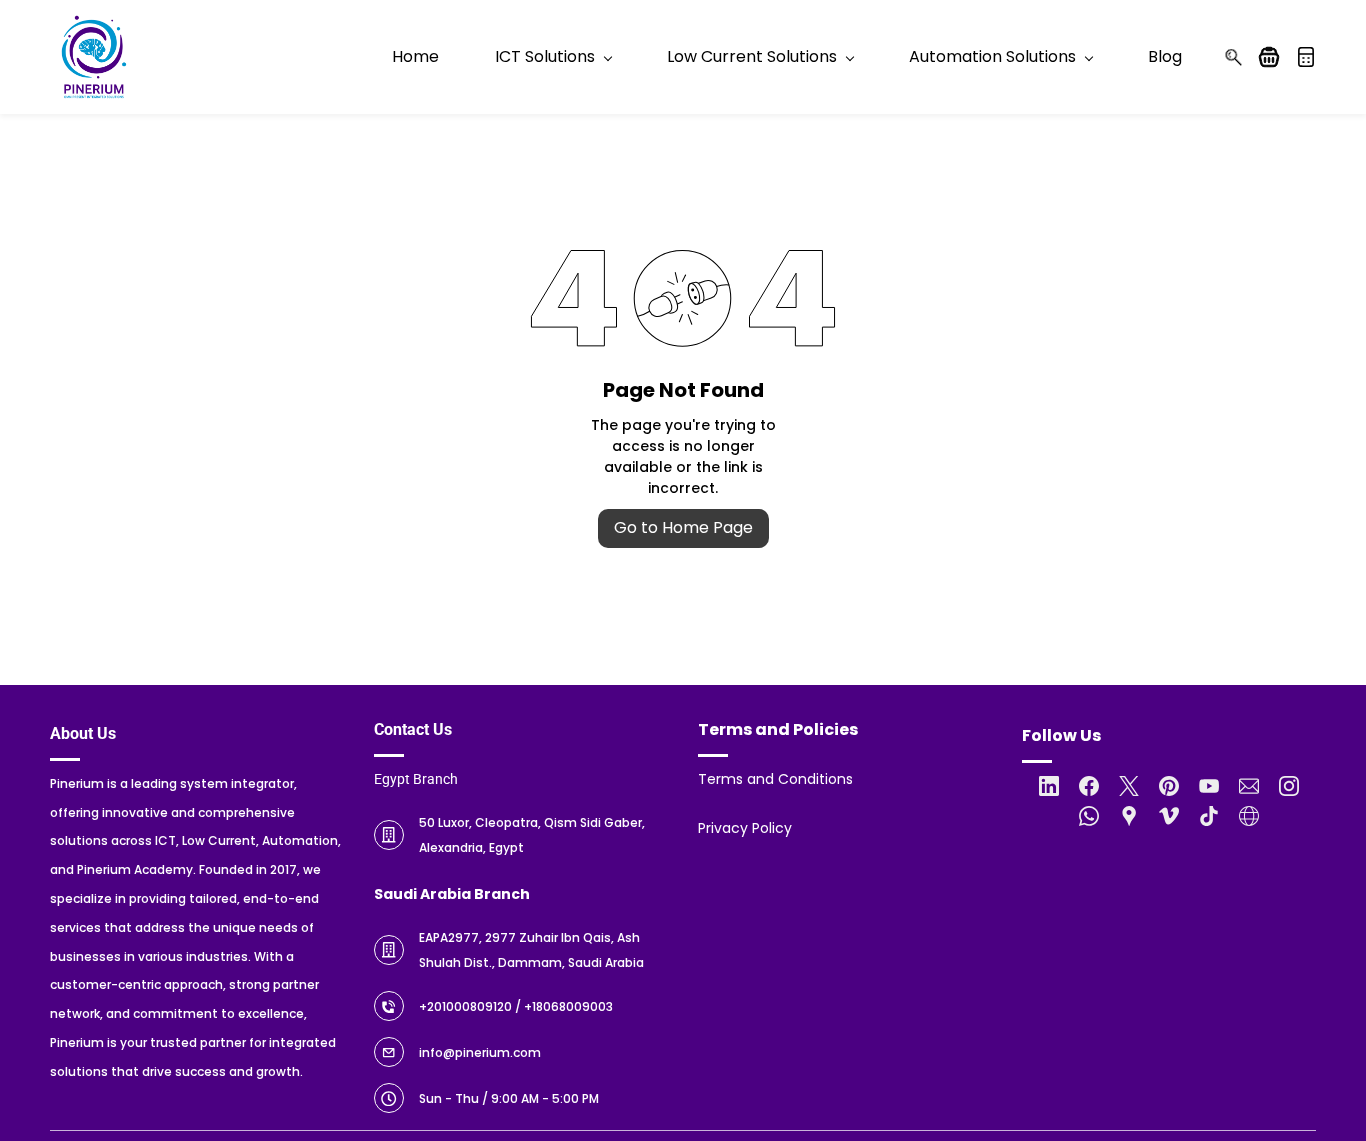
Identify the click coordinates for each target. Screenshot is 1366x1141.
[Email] (1249, 786)
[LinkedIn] (1049, 786)
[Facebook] (1089, 786)
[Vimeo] (1169, 816)
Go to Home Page (683, 527)
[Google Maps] (1129, 816)
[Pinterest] (1169, 786)
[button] (1276, 57)
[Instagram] (1289, 786)
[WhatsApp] (1089, 816)
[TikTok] (1209, 816)
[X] (1129, 786)
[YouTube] (1209, 786)
